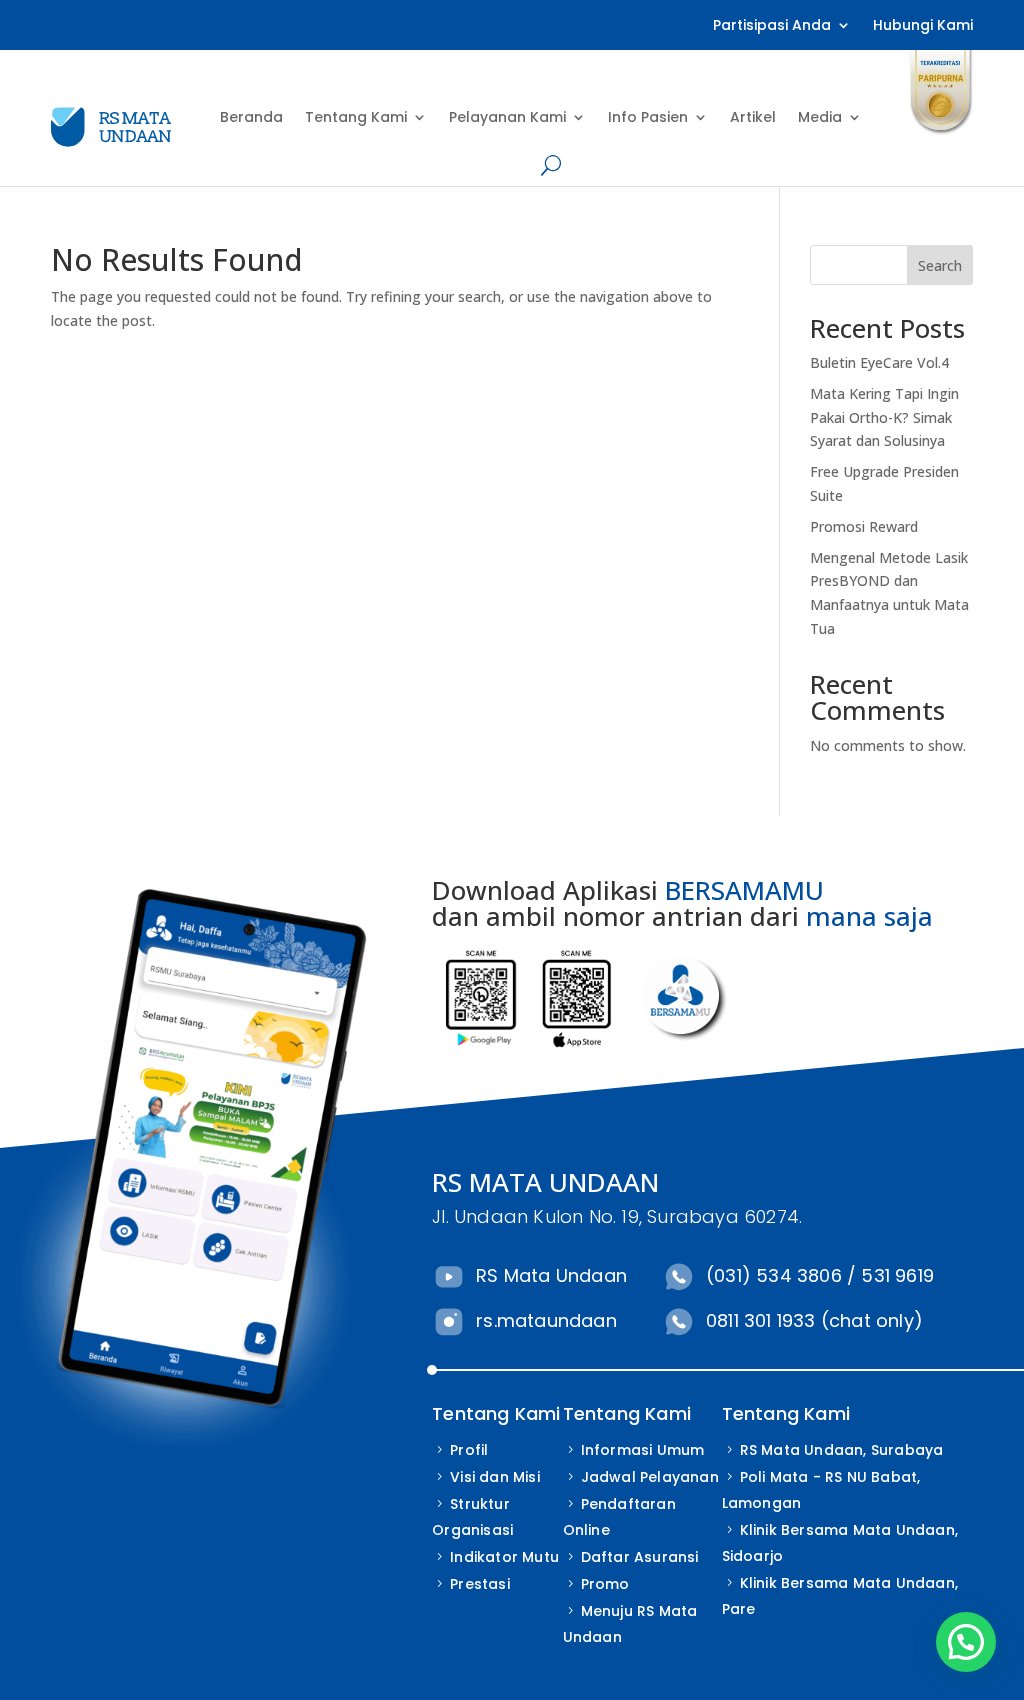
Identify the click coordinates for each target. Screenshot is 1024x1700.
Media (820, 117)
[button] (966, 1642)
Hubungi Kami (923, 26)
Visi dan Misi (495, 1477)
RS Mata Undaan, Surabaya (842, 1450)
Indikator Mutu (504, 1557)
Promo (605, 1584)
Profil (469, 1450)
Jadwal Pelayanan (650, 1477)
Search (940, 265)
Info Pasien (648, 117)
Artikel (753, 117)
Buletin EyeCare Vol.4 (879, 362)
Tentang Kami (356, 117)
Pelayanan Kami (507, 117)
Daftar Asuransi (640, 1557)
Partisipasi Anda (772, 26)
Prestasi (480, 1584)
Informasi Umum (643, 1450)
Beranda (251, 117)
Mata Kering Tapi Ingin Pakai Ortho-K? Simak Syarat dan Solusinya (884, 417)
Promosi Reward (864, 526)
